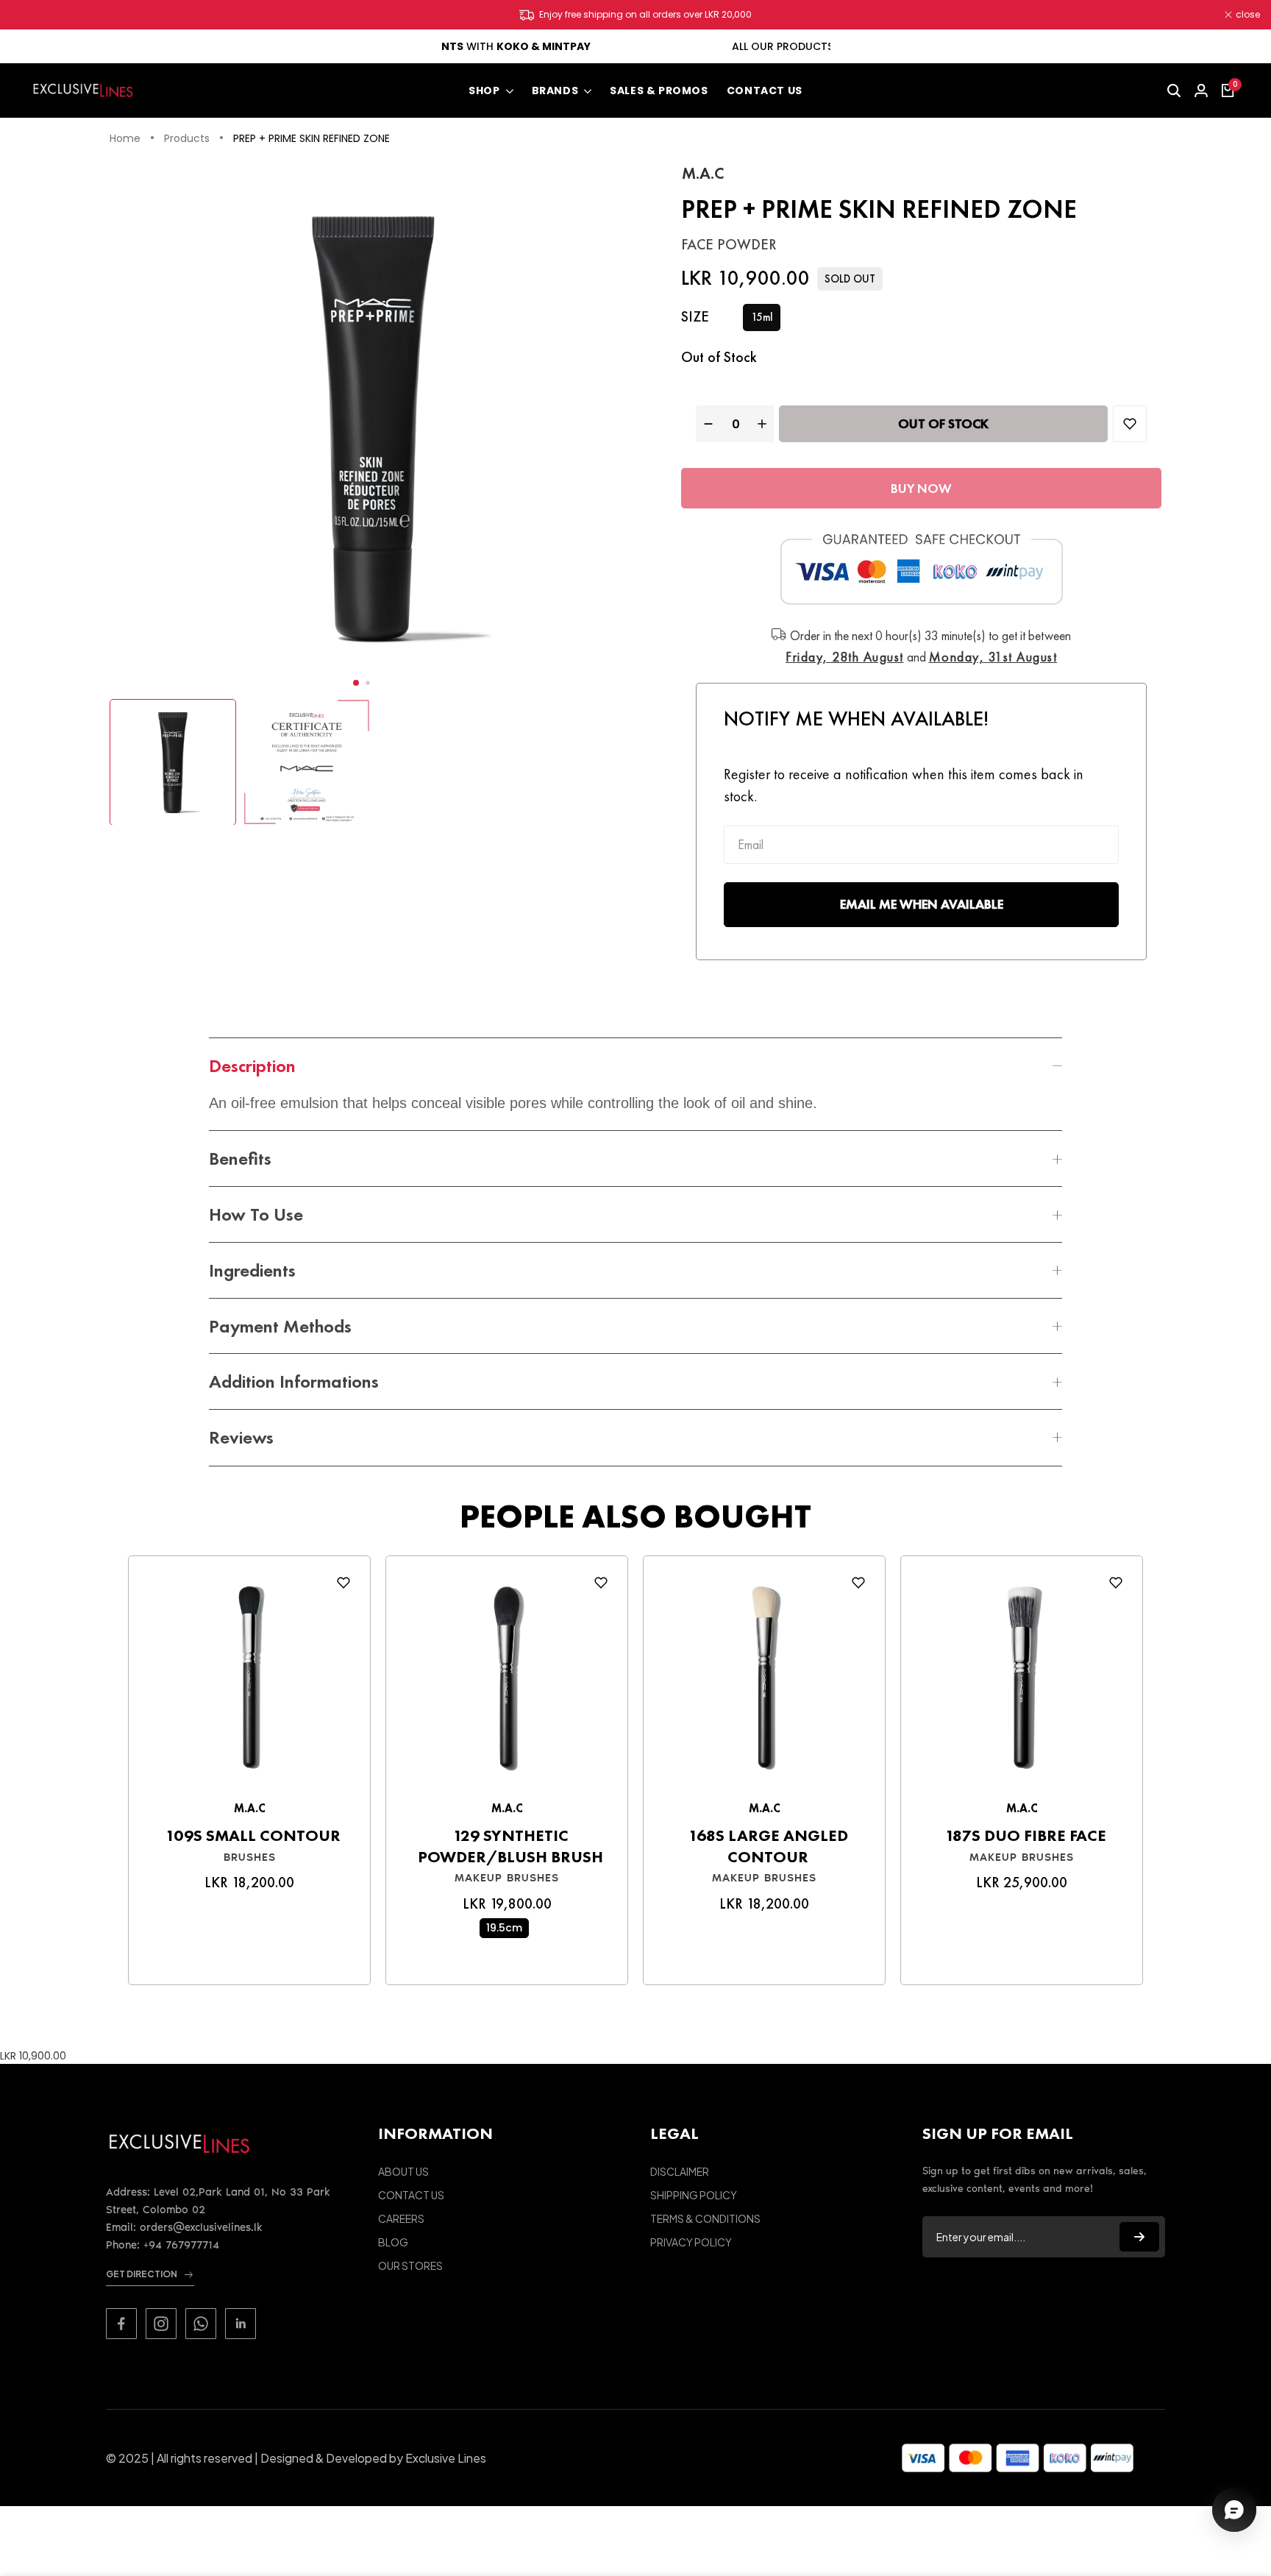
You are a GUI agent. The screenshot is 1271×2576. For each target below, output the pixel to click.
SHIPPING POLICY (694, 2195)
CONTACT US (411, 2195)
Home (125, 139)
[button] (356, 683)
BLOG (393, 2242)
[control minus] (706, 424)
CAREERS (401, 2218)
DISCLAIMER (680, 2171)
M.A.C (703, 173)
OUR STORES (410, 2265)
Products (187, 139)
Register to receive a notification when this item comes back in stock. (904, 785)
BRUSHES (250, 1857)
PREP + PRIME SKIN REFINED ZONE (311, 139)
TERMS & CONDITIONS (705, 2218)
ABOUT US (403, 2171)
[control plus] (764, 424)
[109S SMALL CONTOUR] (249, 1682)
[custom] (121, 2324)
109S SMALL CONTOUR (253, 1836)
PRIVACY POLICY (691, 2242)
